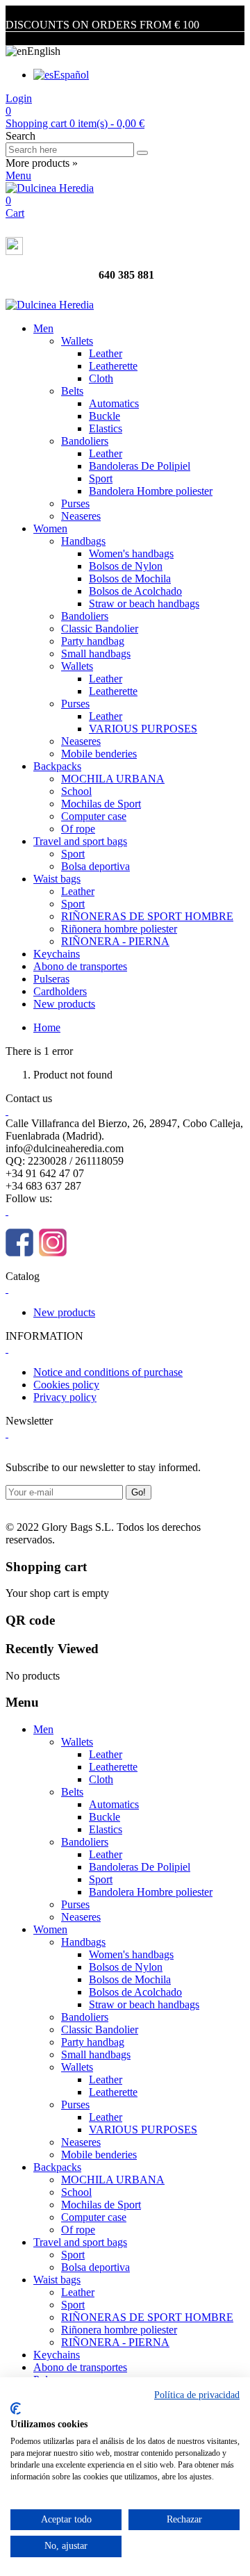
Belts (72, 391)
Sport (101, 478)
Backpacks (57, 766)
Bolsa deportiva (95, 866)
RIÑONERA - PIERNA (115, 941)
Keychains (57, 954)
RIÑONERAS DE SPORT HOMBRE (147, 916)
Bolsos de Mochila (130, 579)
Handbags (83, 541)
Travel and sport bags (80, 841)
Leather (106, 353)
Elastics (106, 428)
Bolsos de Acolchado (135, 591)
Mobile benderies (99, 754)
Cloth (101, 378)
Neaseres (81, 516)
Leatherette (113, 366)
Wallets (77, 341)
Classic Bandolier (100, 629)
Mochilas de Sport (101, 804)
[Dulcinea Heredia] (50, 188)
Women (50, 528)
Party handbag (93, 641)
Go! (139, 1492)
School (76, 791)
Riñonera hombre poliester (119, 929)
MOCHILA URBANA (113, 779)
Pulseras (51, 979)
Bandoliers (85, 441)
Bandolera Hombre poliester (151, 491)
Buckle (105, 416)
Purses (75, 503)
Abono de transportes (80, 966)
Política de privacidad (197, 2395)
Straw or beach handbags (144, 604)
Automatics (114, 403)
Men (43, 328)
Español (71, 75)
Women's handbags (131, 553)
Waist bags (57, 879)
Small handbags (96, 654)
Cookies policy (66, 1385)
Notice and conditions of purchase (108, 1372)
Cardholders (60, 991)
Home (47, 1027)
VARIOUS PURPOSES (143, 729)
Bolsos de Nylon (126, 566)
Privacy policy (65, 1397)
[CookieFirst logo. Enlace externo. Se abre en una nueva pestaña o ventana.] (16, 2409)
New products (64, 1004)
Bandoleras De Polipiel (140, 466)
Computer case (94, 816)
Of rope (78, 829)
